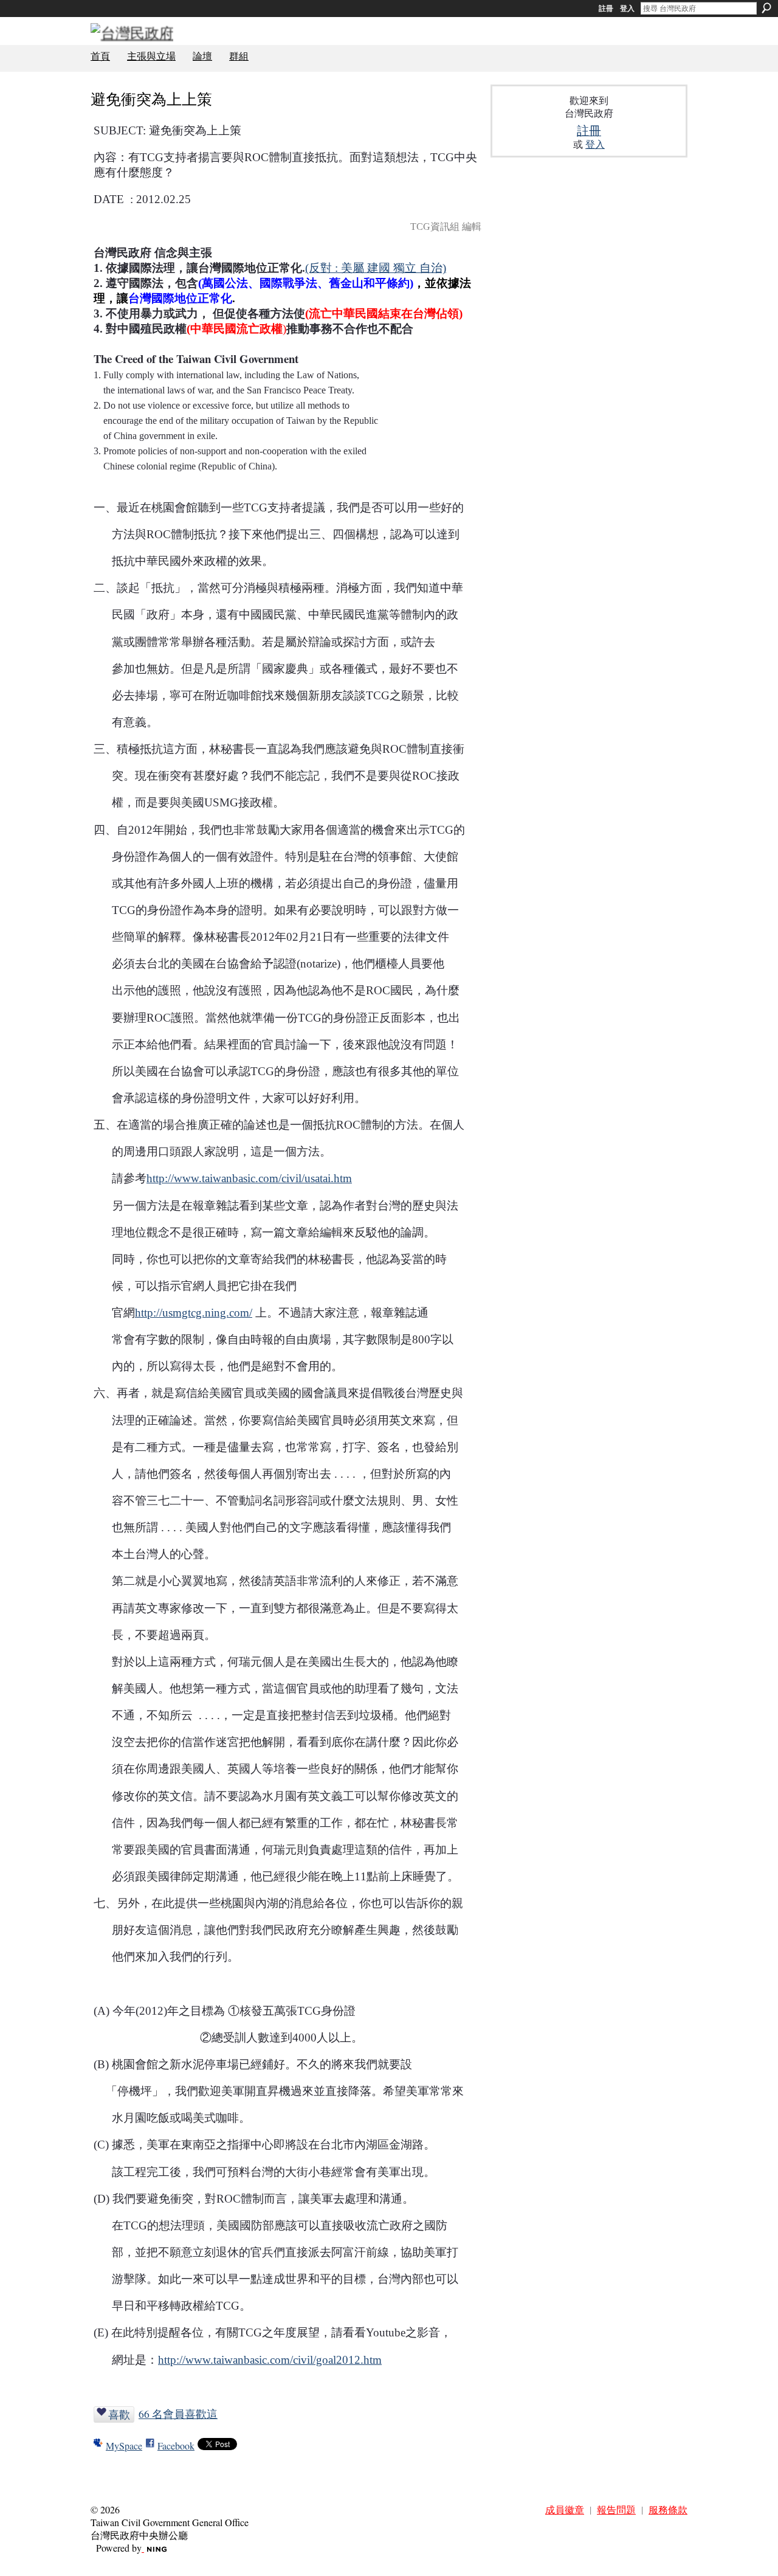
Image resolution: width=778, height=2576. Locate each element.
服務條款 (668, 2509)
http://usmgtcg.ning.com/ (194, 1313)
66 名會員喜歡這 (178, 2414)
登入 (627, 9)
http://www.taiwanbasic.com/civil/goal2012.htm (270, 2360)
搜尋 (766, 8)
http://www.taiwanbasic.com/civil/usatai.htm (249, 1178)
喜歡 (119, 2414)
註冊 (606, 9)
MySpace (124, 2446)
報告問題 (616, 2509)
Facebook (176, 2446)
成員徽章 (565, 2509)
